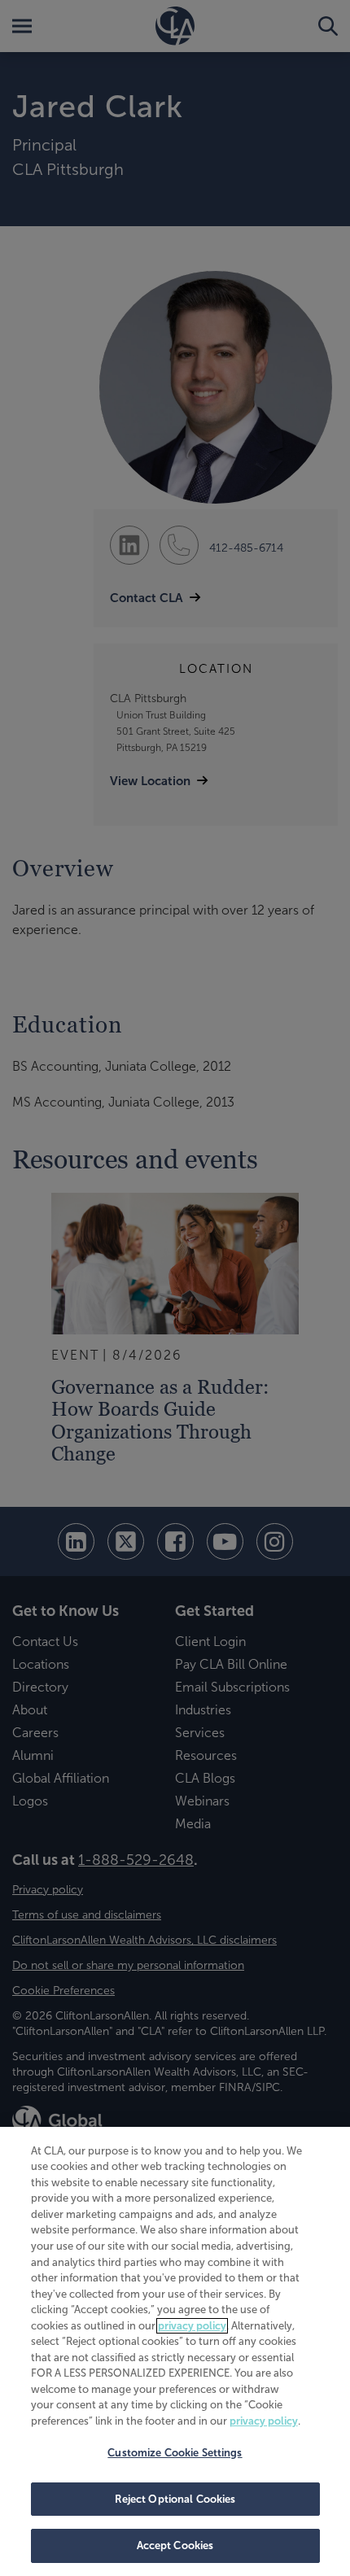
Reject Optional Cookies (175, 2499)
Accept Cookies (175, 2545)
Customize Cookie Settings (175, 2453)
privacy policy (192, 2326)
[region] (175, 2351)
